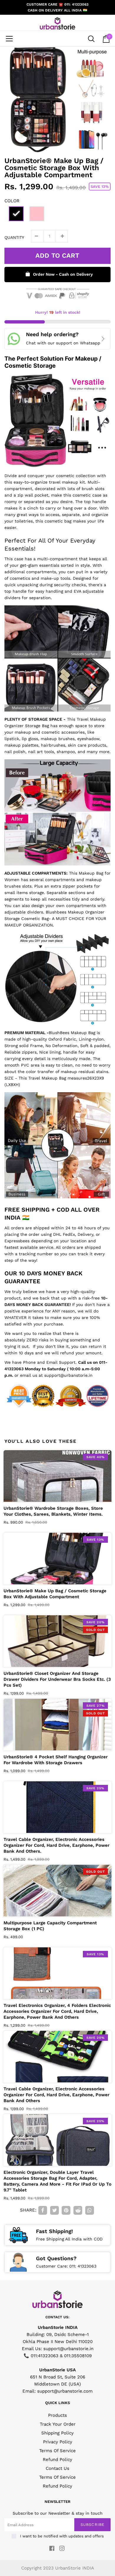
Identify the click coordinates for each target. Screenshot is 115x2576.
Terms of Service (57, 2477)
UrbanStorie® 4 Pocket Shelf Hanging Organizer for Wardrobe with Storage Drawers (56, 1760)
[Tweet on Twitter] (55, 2211)
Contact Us (57, 2468)
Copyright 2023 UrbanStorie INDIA (58, 2568)
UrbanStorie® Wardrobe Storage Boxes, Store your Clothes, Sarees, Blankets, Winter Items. (53, 1511)
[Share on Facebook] (43, 2211)
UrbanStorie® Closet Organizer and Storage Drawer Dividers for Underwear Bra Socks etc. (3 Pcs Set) (57, 1679)
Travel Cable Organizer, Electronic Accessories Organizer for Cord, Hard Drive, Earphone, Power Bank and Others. (56, 1845)
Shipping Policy (57, 2433)
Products (57, 2415)
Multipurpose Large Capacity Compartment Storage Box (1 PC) (50, 1926)
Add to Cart (57, 256)
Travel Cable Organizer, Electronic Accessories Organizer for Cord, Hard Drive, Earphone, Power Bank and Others (56, 2095)
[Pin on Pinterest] (66, 2211)
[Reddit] (78, 2211)
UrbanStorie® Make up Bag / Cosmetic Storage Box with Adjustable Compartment (55, 1594)
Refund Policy (57, 2460)
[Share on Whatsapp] (90, 2211)
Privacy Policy (58, 2442)
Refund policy (57, 2486)
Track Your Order (58, 2424)
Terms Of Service (57, 2451)
